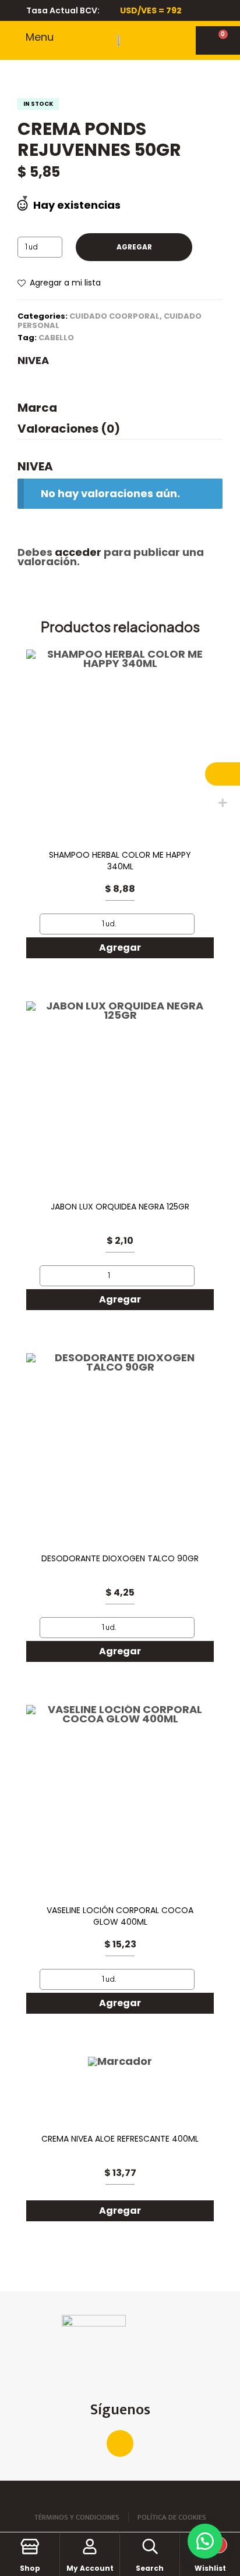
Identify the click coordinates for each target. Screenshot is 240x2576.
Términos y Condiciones (77, 2517)
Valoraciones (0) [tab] (69, 429)
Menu (40, 37)
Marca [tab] (37, 409)
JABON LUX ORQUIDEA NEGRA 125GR (120, 1207)
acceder (78, 552)
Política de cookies (172, 2517)
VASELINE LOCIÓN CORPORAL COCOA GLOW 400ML (120, 1916)
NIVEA (33, 361)
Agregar (134, 247)
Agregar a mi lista (65, 283)
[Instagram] (120, 2443)
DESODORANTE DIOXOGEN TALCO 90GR (120, 1559)
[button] (205, 2541)
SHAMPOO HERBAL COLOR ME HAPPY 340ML (120, 861)
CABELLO (56, 338)
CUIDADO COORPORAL (114, 316)
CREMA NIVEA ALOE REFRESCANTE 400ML (120, 2139)
